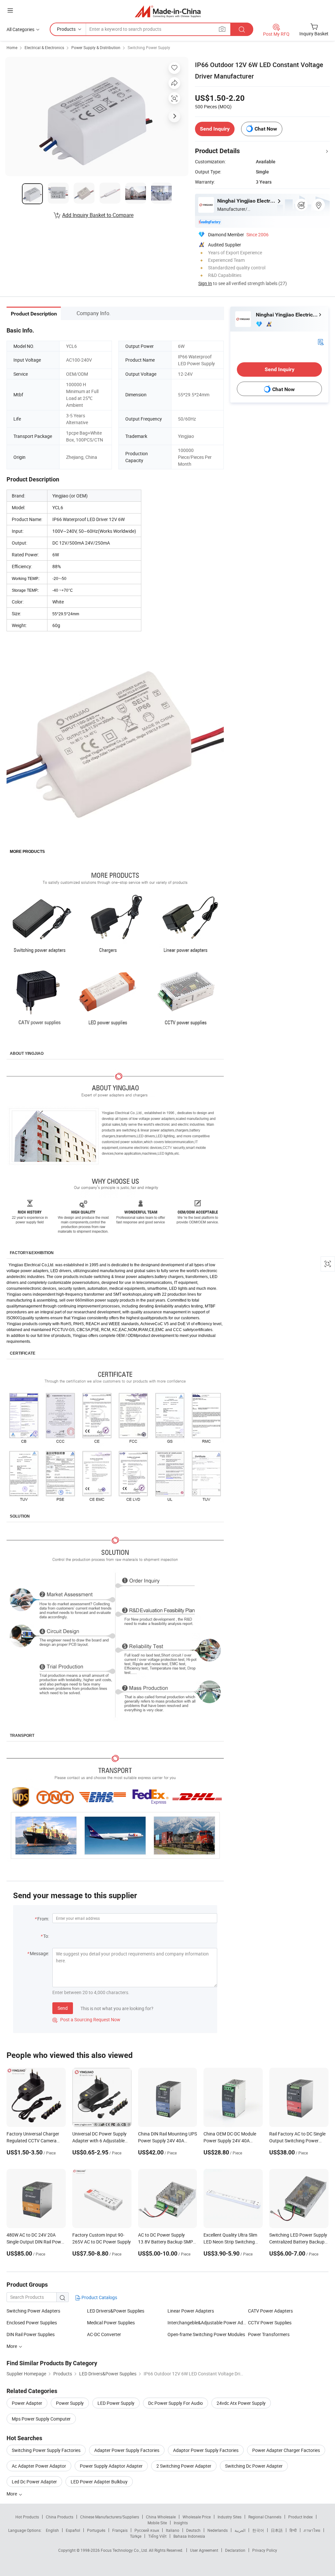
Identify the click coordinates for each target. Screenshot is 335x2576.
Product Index (300, 2517)
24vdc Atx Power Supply (241, 2403)
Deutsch (193, 2530)
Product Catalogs (99, 2297)
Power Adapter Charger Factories (286, 2450)
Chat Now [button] (266, 129)
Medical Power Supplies (111, 2323)
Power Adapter (27, 2403)
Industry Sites (229, 2517)
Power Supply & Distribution (96, 47)
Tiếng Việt (157, 2536)
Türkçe (136, 2536)
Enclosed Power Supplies (32, 2323)
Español (73, 2530)
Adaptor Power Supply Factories (206, 2450)
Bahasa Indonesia (189, 2536)
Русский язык (147, 2530)
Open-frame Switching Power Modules (206, 2334)
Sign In (205, 283)
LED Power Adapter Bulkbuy (99, 2482)
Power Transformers (269, 2334)
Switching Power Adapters (33, 2311)
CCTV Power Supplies (270, 2323)
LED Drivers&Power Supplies (116, 2311)
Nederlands (218, 2530)
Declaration (235, 2550)
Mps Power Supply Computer (41, 2419)
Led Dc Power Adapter (34, 2482)
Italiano (173, 2530)
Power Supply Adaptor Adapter (111, 2466)
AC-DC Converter (104, 2334)
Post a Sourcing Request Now (86, 2019)
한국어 (258, 2530)
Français (120, 2530)
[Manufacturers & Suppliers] (168, 11)
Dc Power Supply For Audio (176, 2403)
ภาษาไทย (312, 2530)
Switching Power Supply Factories (46, 2450)
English (52, 2530)
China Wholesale (161, 2517)
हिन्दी (293, 2530)
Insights (181, 2523)
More (12, 2494)
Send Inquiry (215, 129)
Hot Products (27, 2517)
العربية (240, 2530)
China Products (60, 2517)
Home (12, 47)
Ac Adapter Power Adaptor (39, 2466)
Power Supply (70, 2403)
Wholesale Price (197, 2517)
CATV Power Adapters (270, 2311)
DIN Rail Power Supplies (31, 2334)
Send (63, 2008)
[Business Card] (321, 342)
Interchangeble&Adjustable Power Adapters (208, 2323)
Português (96, 2530)
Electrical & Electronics (44, 47)
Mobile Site (157, 2523)
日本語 (277, 2530)
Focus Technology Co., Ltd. (125, 2550)
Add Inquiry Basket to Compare (98, 215)
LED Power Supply (116, 2403)
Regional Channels (265, 2517)
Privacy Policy (265, 2550)
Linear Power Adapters (191, 2311)
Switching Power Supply (149, 47)
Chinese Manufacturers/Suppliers (110, 2517)
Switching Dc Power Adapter (254, 2466)
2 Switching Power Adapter (184, 2466)
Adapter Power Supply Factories (127, 2450)
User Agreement (204, 2550)
